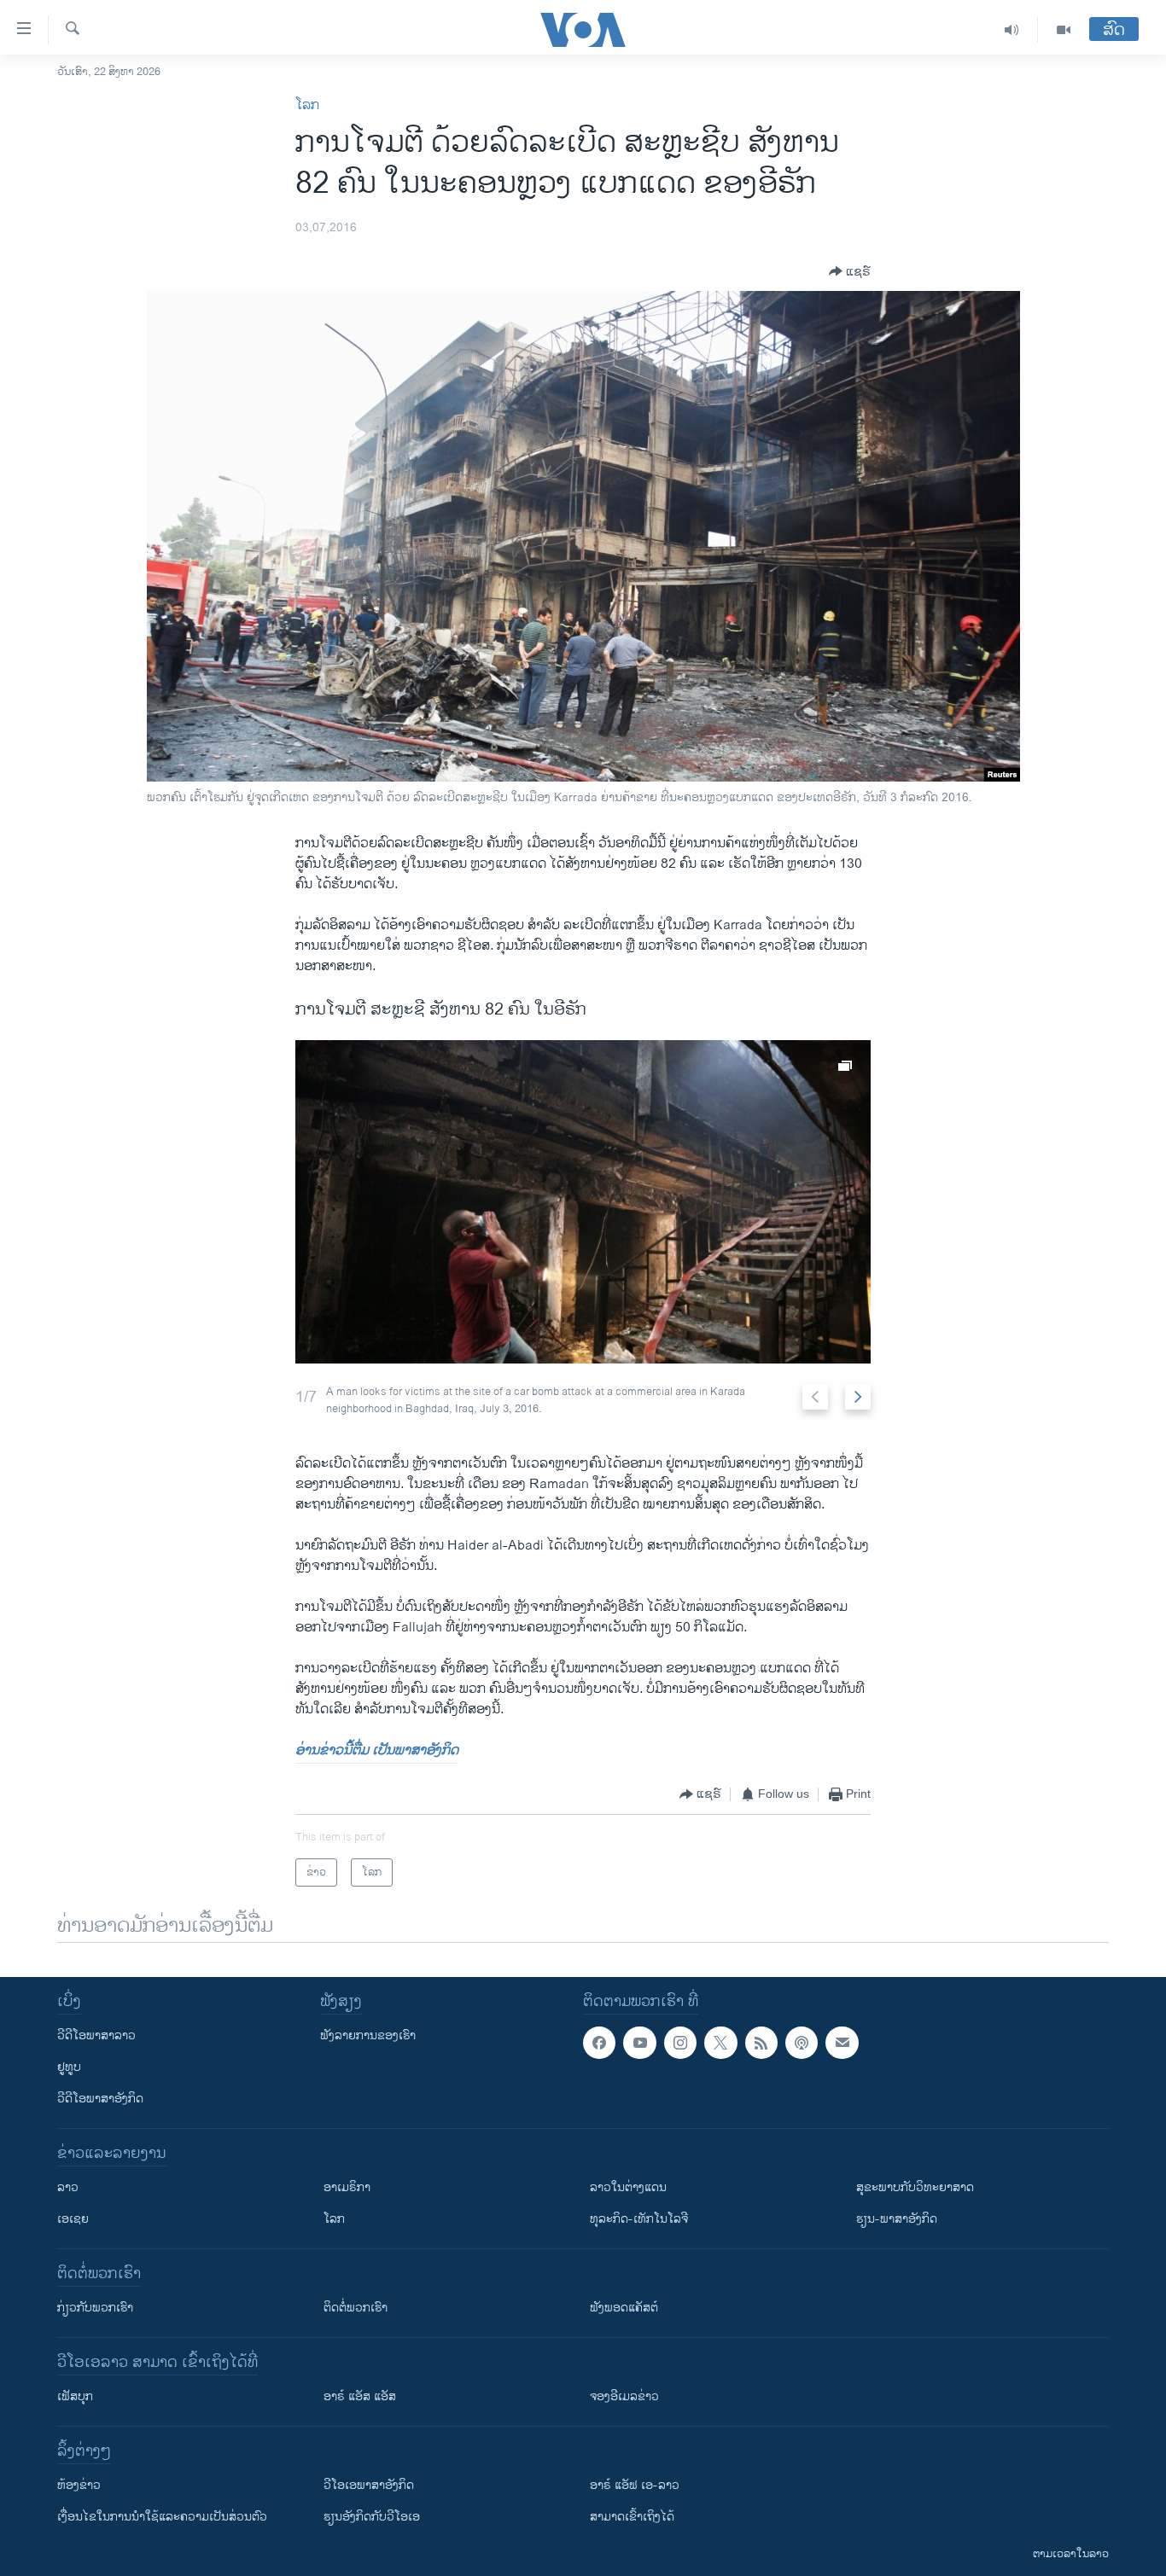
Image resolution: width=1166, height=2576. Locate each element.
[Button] (850, 271)
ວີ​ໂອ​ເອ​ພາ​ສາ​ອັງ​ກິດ (369, 2485)
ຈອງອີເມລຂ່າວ (624, 2396)
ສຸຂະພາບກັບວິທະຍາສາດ (915, 2187)
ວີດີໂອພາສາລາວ (96, 2035)
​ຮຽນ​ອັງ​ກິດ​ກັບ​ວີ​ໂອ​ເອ (372, 2517)
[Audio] (1012, 30)
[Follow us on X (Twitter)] (720, 2043)
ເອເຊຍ (73, 2219)
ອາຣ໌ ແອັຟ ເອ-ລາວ (635, 2485)
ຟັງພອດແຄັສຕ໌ (624, 2308)
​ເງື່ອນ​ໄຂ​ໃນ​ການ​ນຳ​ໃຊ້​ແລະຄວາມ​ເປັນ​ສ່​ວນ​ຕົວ (162, 2517)
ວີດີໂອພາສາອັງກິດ (100, 2099)
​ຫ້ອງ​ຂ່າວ (79, 2485)
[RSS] (761, 2043)
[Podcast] (802, 2043)
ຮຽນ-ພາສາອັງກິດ (897, 2219)
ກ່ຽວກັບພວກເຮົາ (95, 2308)
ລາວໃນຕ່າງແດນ (628, 2187)
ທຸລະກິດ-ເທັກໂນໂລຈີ (639, 2219)
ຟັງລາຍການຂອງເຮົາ (368, 2035)
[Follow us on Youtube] (639, 2043)
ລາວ (68, 2187)
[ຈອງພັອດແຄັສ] (842, 2043)
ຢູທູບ (69, 2067)
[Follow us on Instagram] (680, 2043)
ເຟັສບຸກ (75, 2396)
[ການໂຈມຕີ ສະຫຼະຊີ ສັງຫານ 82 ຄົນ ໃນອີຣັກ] (583, 1202)
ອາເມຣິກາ (347, 2187)
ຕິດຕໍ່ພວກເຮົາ (356, 2308)
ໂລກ (307, 105)
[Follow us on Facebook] (599, 2043)
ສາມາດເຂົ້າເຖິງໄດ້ (632, 2517)
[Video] (1064, 30)
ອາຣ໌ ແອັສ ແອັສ (360, 2396)
